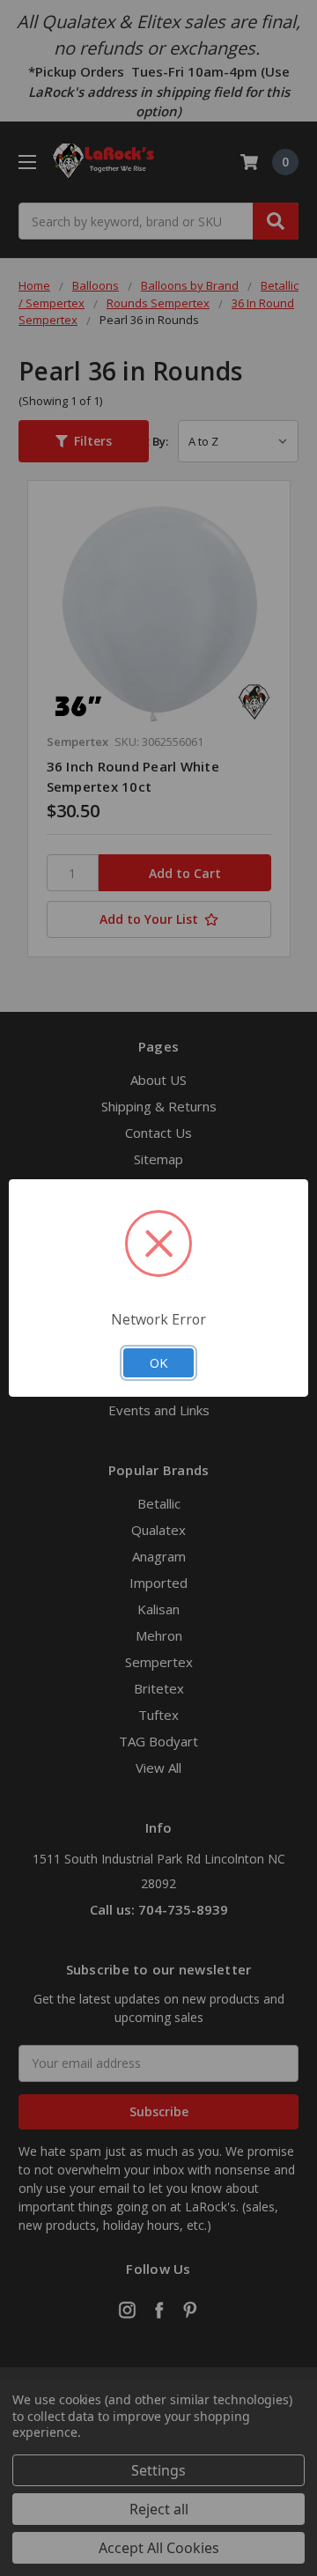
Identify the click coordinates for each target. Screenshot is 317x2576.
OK (158, 1362)
